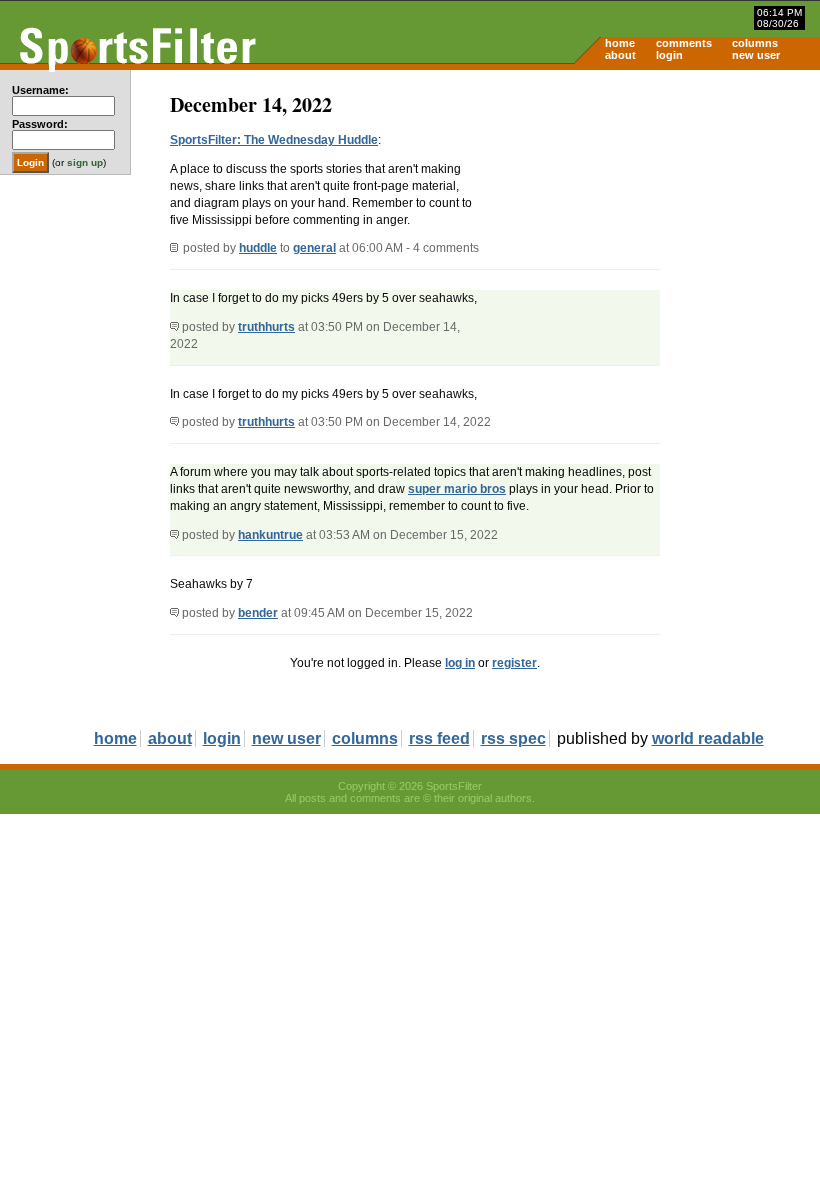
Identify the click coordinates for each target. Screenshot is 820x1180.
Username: (40, 90)
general (314, 248)
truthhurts (266, 327)
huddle (258, 248)
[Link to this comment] (174, 327)
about (620, 55)
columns (755, 43)
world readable (708, 738)
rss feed (439, 738)
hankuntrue (270, 535)
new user (756, 55)
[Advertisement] (650, 226)
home (620, 43)
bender (258, 613)
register (514, 663)
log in (460, 663)
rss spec (513, 738)
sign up (85, 162)
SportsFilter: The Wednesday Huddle (274, 140)
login (669, 55)
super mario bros (457, 489)
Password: (40, 124)
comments (684, 43)
